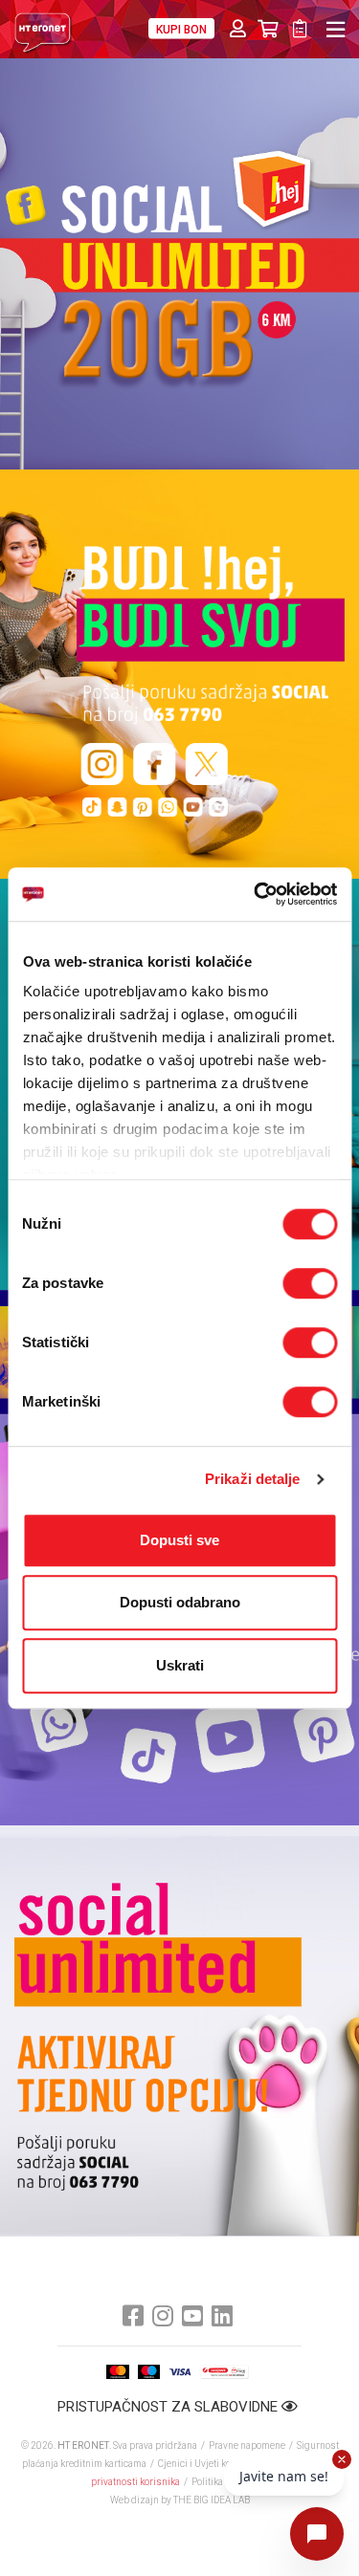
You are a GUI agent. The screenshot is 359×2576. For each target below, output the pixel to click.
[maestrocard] (149, 2372)
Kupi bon (181, 30)
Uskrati (180, 1665)
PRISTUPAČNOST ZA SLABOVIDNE (169, 2407)
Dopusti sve (179, 1540)
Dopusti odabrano (180, 1602)
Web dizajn (135, 2500)
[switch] (310, 1283)
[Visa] (180, 2372)
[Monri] (224, 2372)
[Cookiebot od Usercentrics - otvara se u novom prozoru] (256, 894)
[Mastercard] (118, 2372)
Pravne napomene (247, 2445)
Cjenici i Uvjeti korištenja (211, 2464)
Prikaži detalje (253, 1479)
